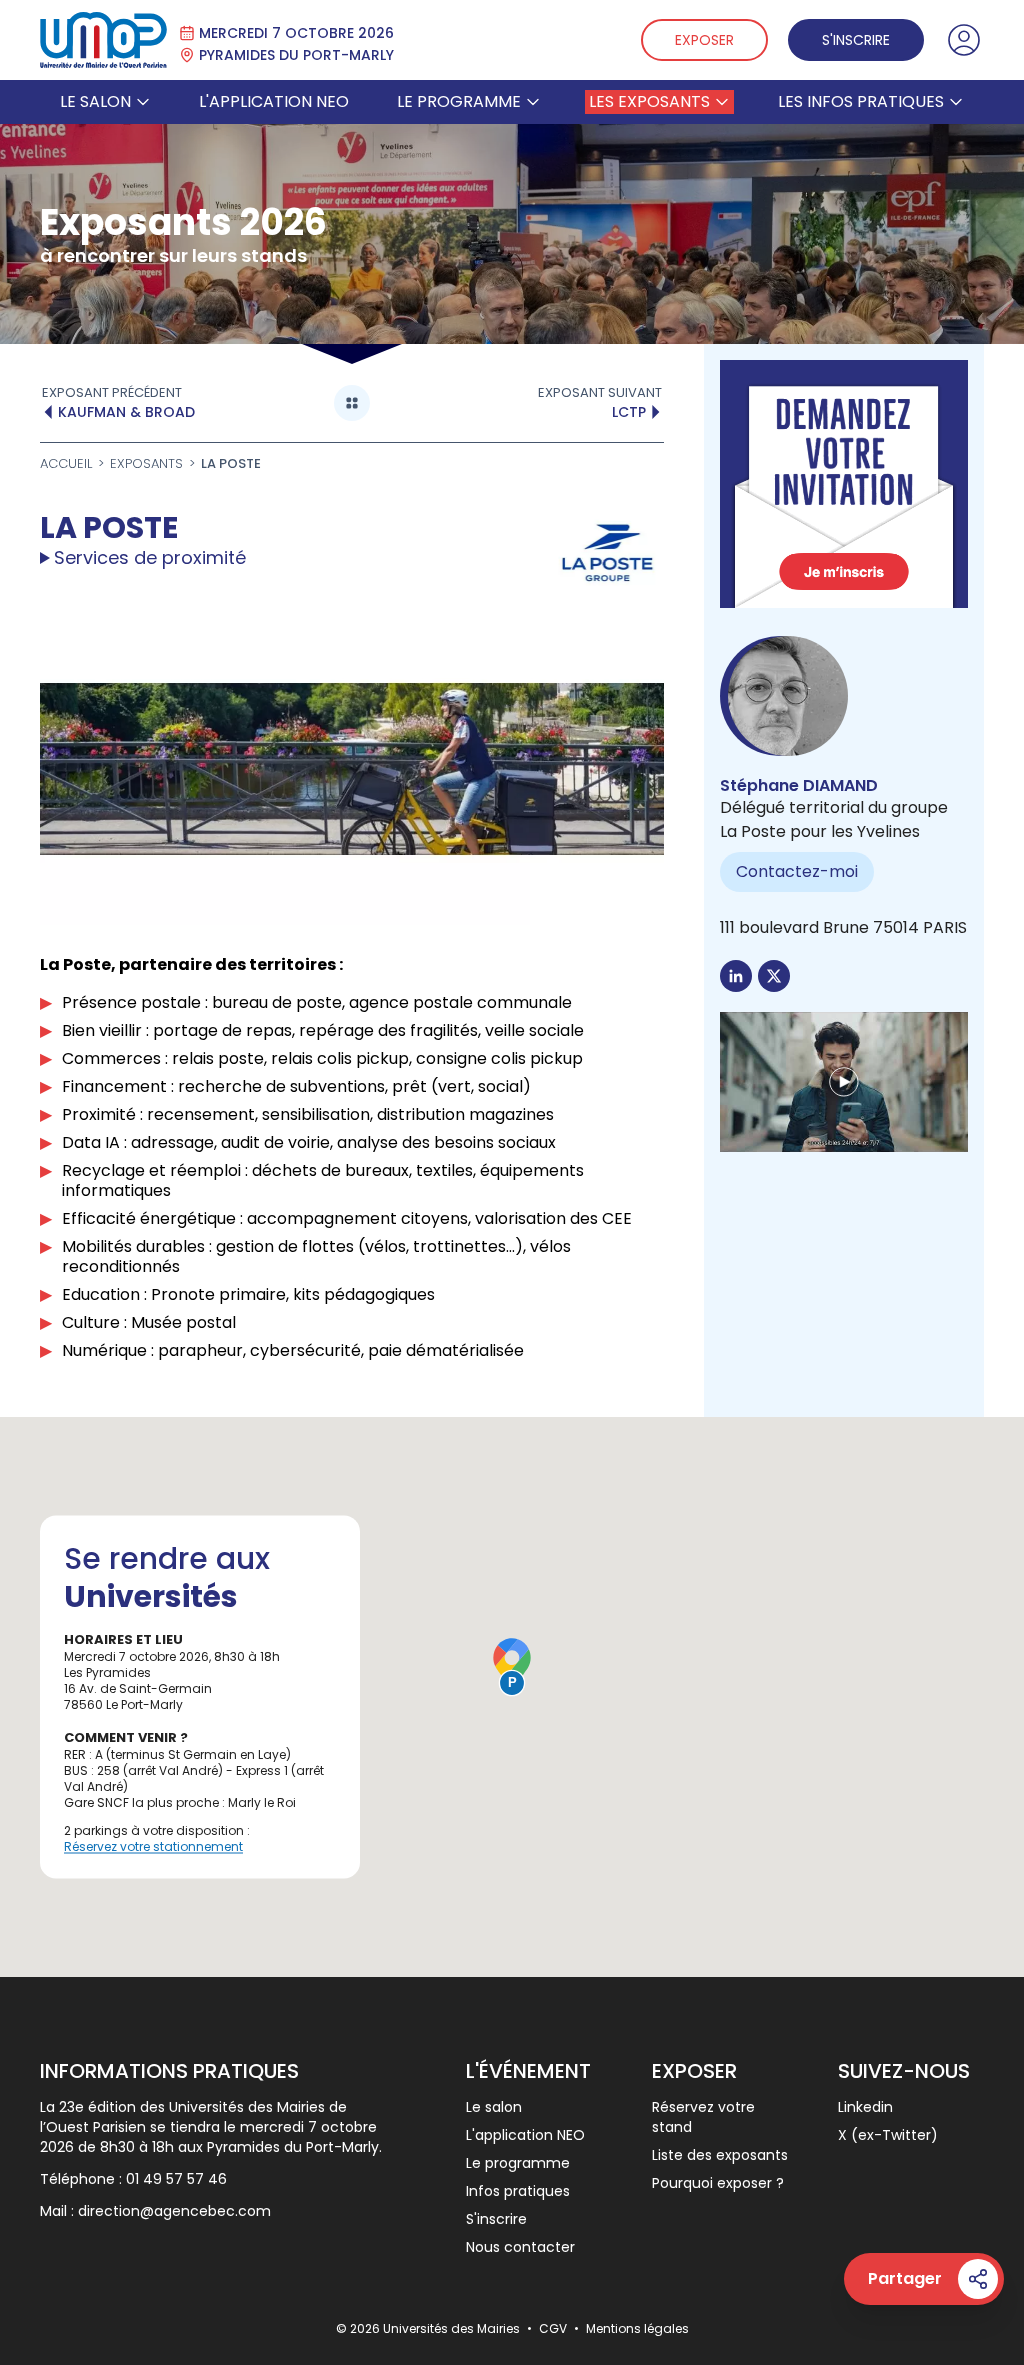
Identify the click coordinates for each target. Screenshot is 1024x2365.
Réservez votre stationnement (153, 1846)
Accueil (66, 464)
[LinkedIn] (736, 976)
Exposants (146, 463)
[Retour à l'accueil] (103, 40)
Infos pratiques (518, 2191)
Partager (905, 2278)
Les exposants (649, 101)
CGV (554, 2328)
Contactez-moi (797, 871)
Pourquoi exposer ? (718, 2183)
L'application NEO (274, 101)
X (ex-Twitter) (888, 2135)
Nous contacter (520, 2247)
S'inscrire (856, 40)
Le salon (95, 101)
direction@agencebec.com (174, 2211)
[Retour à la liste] (352, 403)
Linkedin (865, 2107)
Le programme (459, 101)
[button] (844, 1082)
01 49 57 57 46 (176, 2179)
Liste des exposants (720, 2155)
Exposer (704, 40)
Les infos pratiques (861, 101)
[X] (774, 976)
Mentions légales (637, 2328)
